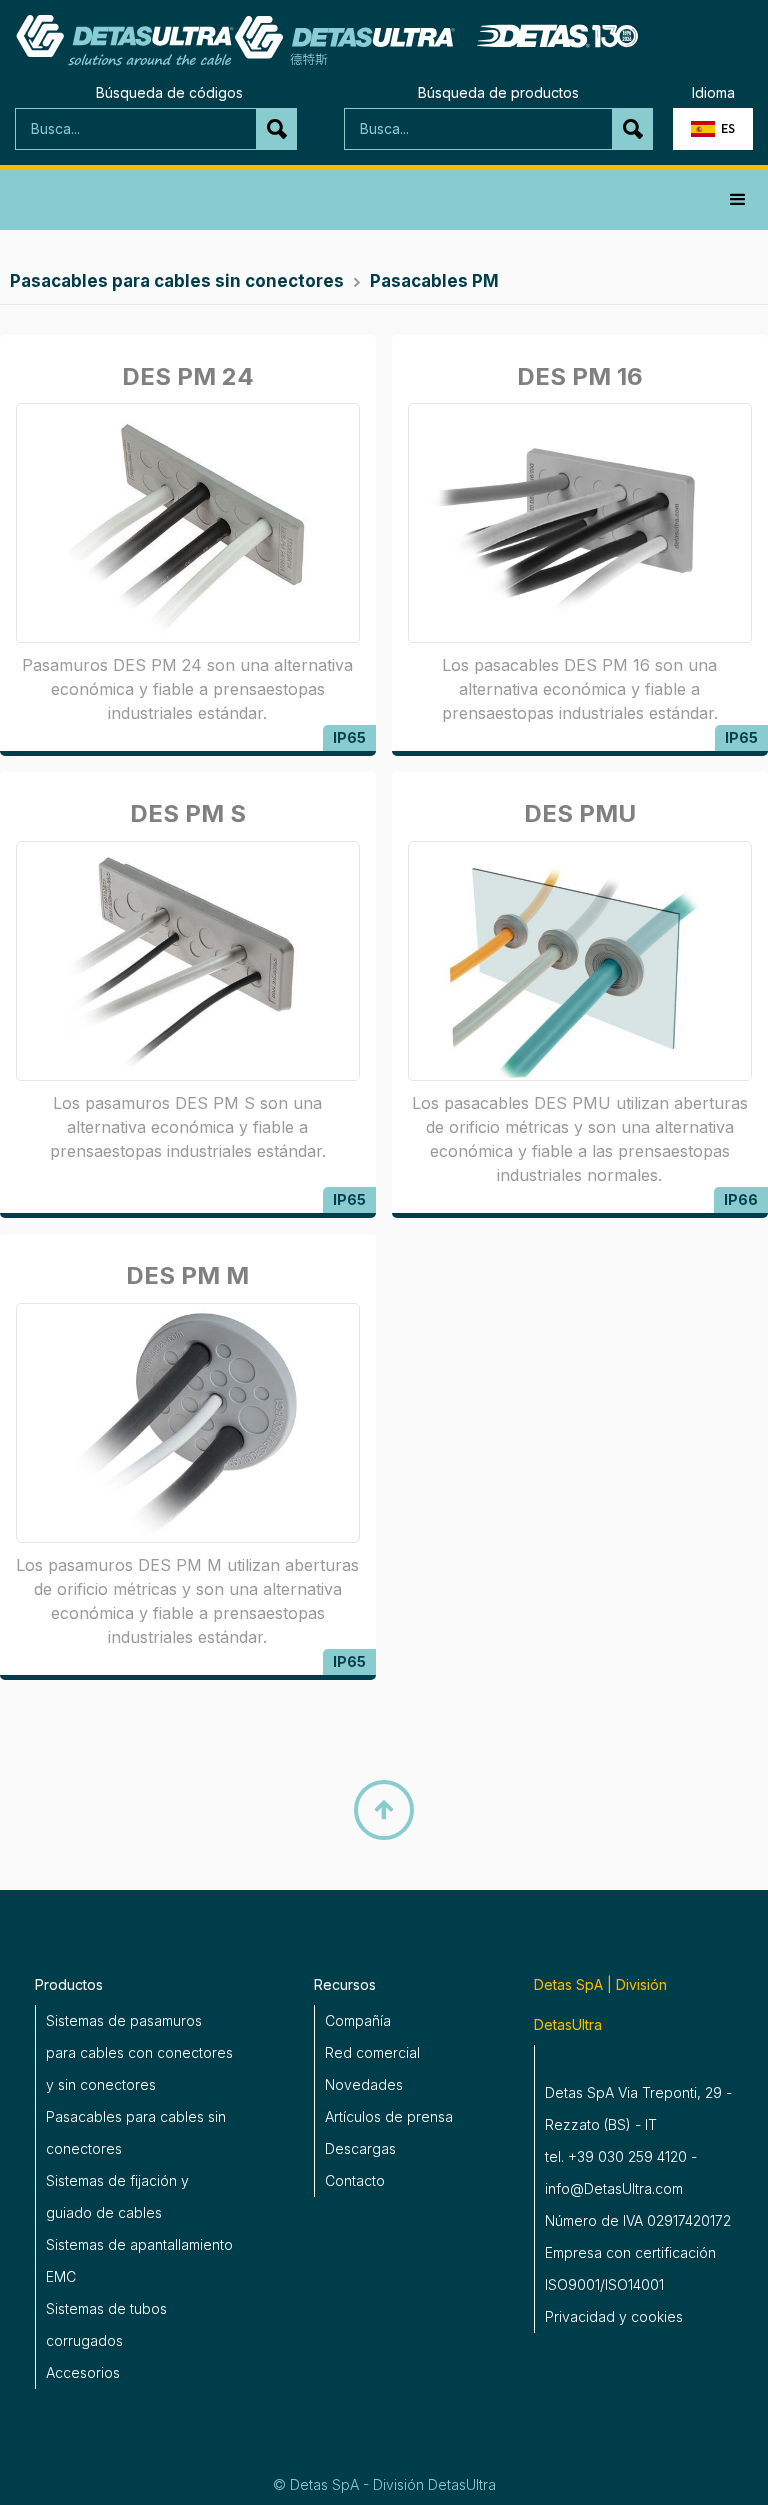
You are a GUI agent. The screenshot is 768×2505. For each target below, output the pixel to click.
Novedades (364, 2084)
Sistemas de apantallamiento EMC (139, 2260)
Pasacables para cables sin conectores (136, 2132)
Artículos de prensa (389, 2116)
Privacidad (580, 2316)
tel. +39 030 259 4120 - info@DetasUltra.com (621, 2172)
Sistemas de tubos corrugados (106, 2324)
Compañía (358, 2020)
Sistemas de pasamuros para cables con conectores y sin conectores (139, 2052)
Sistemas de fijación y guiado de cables (117, 2196)
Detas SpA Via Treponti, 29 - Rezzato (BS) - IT (638, 2108)
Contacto (355, 2180)
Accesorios (83, 2372)
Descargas (360, 2148)
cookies (657, 2316)
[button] (713, 129)
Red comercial (372, 2052)
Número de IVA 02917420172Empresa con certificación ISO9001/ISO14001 (638, 2252)
